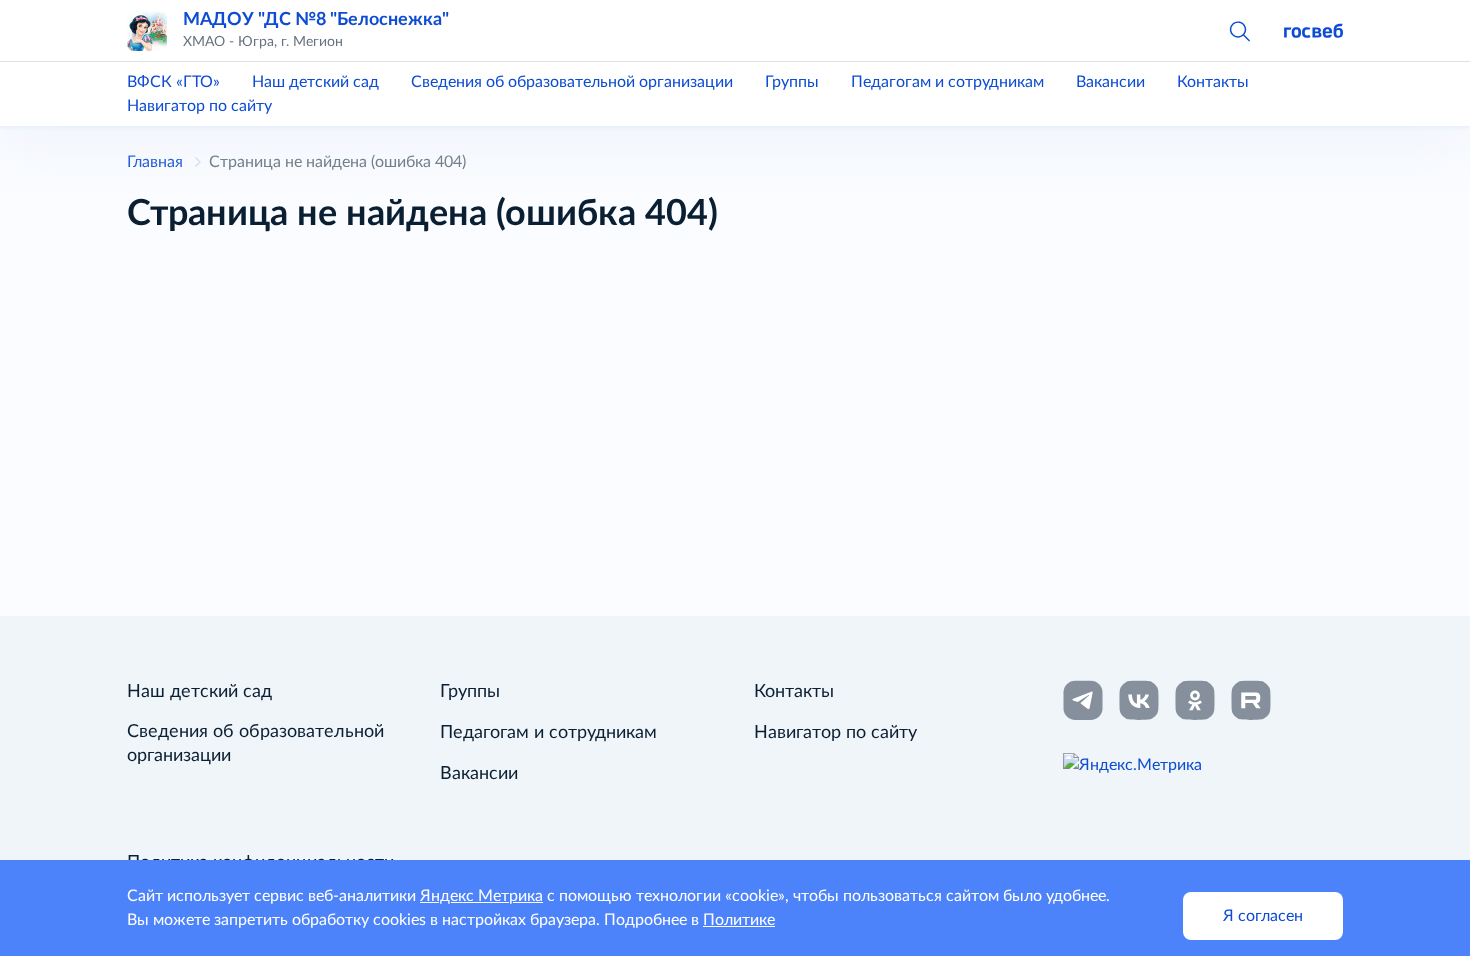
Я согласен (1263, 916)
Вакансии (1110, 82)
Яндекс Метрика (481, 896)
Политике (739, 920)
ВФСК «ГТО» (173, 82)
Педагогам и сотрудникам (947, 82)
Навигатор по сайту (199, 106)
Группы (792, 82)
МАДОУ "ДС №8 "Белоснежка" (316, 19)
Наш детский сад (315, 82)
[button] (1239, 30)
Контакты (1213, 82)
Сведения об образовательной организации (572, 82)
